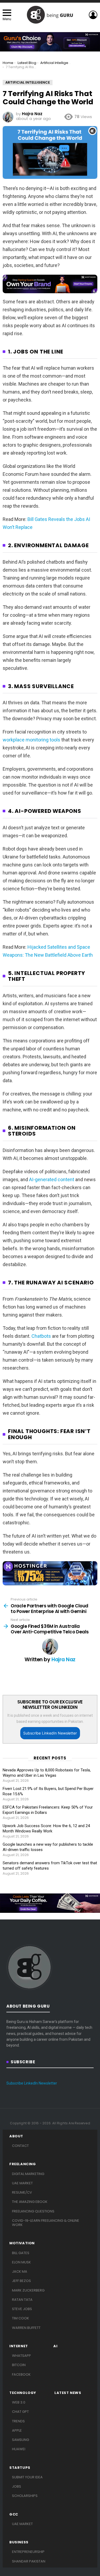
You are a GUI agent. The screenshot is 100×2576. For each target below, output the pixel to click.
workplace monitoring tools (31, 740)
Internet (19, 2346)
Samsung (21, 2440)
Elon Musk (21, 2262)
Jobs (17, 2486)
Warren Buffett (26, 2328)
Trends (18, 2421)
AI (55, 2346)
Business (19, 2542)
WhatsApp (21, 2356)
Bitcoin (19, 2365)
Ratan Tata (22, 2300)
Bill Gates (21, 2253)
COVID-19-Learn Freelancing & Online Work (46, 2223)
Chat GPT (20, 2412)
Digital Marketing (28, 2174)
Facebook (21, 2374)
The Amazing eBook (30, 2202)
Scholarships (25, 2496)
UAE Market (22, 2183)
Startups (20, 2468)
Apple (17, 2430)
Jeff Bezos (21, 2281)
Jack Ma (20, 2271)
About (16, 2136)
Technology (23, 2393)
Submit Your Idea (27, 2477)
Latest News (68, 2393)
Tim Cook (21, 2318)
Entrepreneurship (28, 2552)
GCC (14, 2514)
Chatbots (41, 1336)
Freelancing (23, 2164)
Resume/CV (22, 2192)
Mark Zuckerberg (28, 2290)
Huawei (19, 2449)
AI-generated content (51, 1179)
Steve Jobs (22, 2309)
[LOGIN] (93, 15)
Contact (20, 2146)
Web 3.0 (19, 2402)
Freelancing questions (33, 2211)
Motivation (22, 2243)
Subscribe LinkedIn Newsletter (50, 1733)
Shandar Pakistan (29, 2561)
